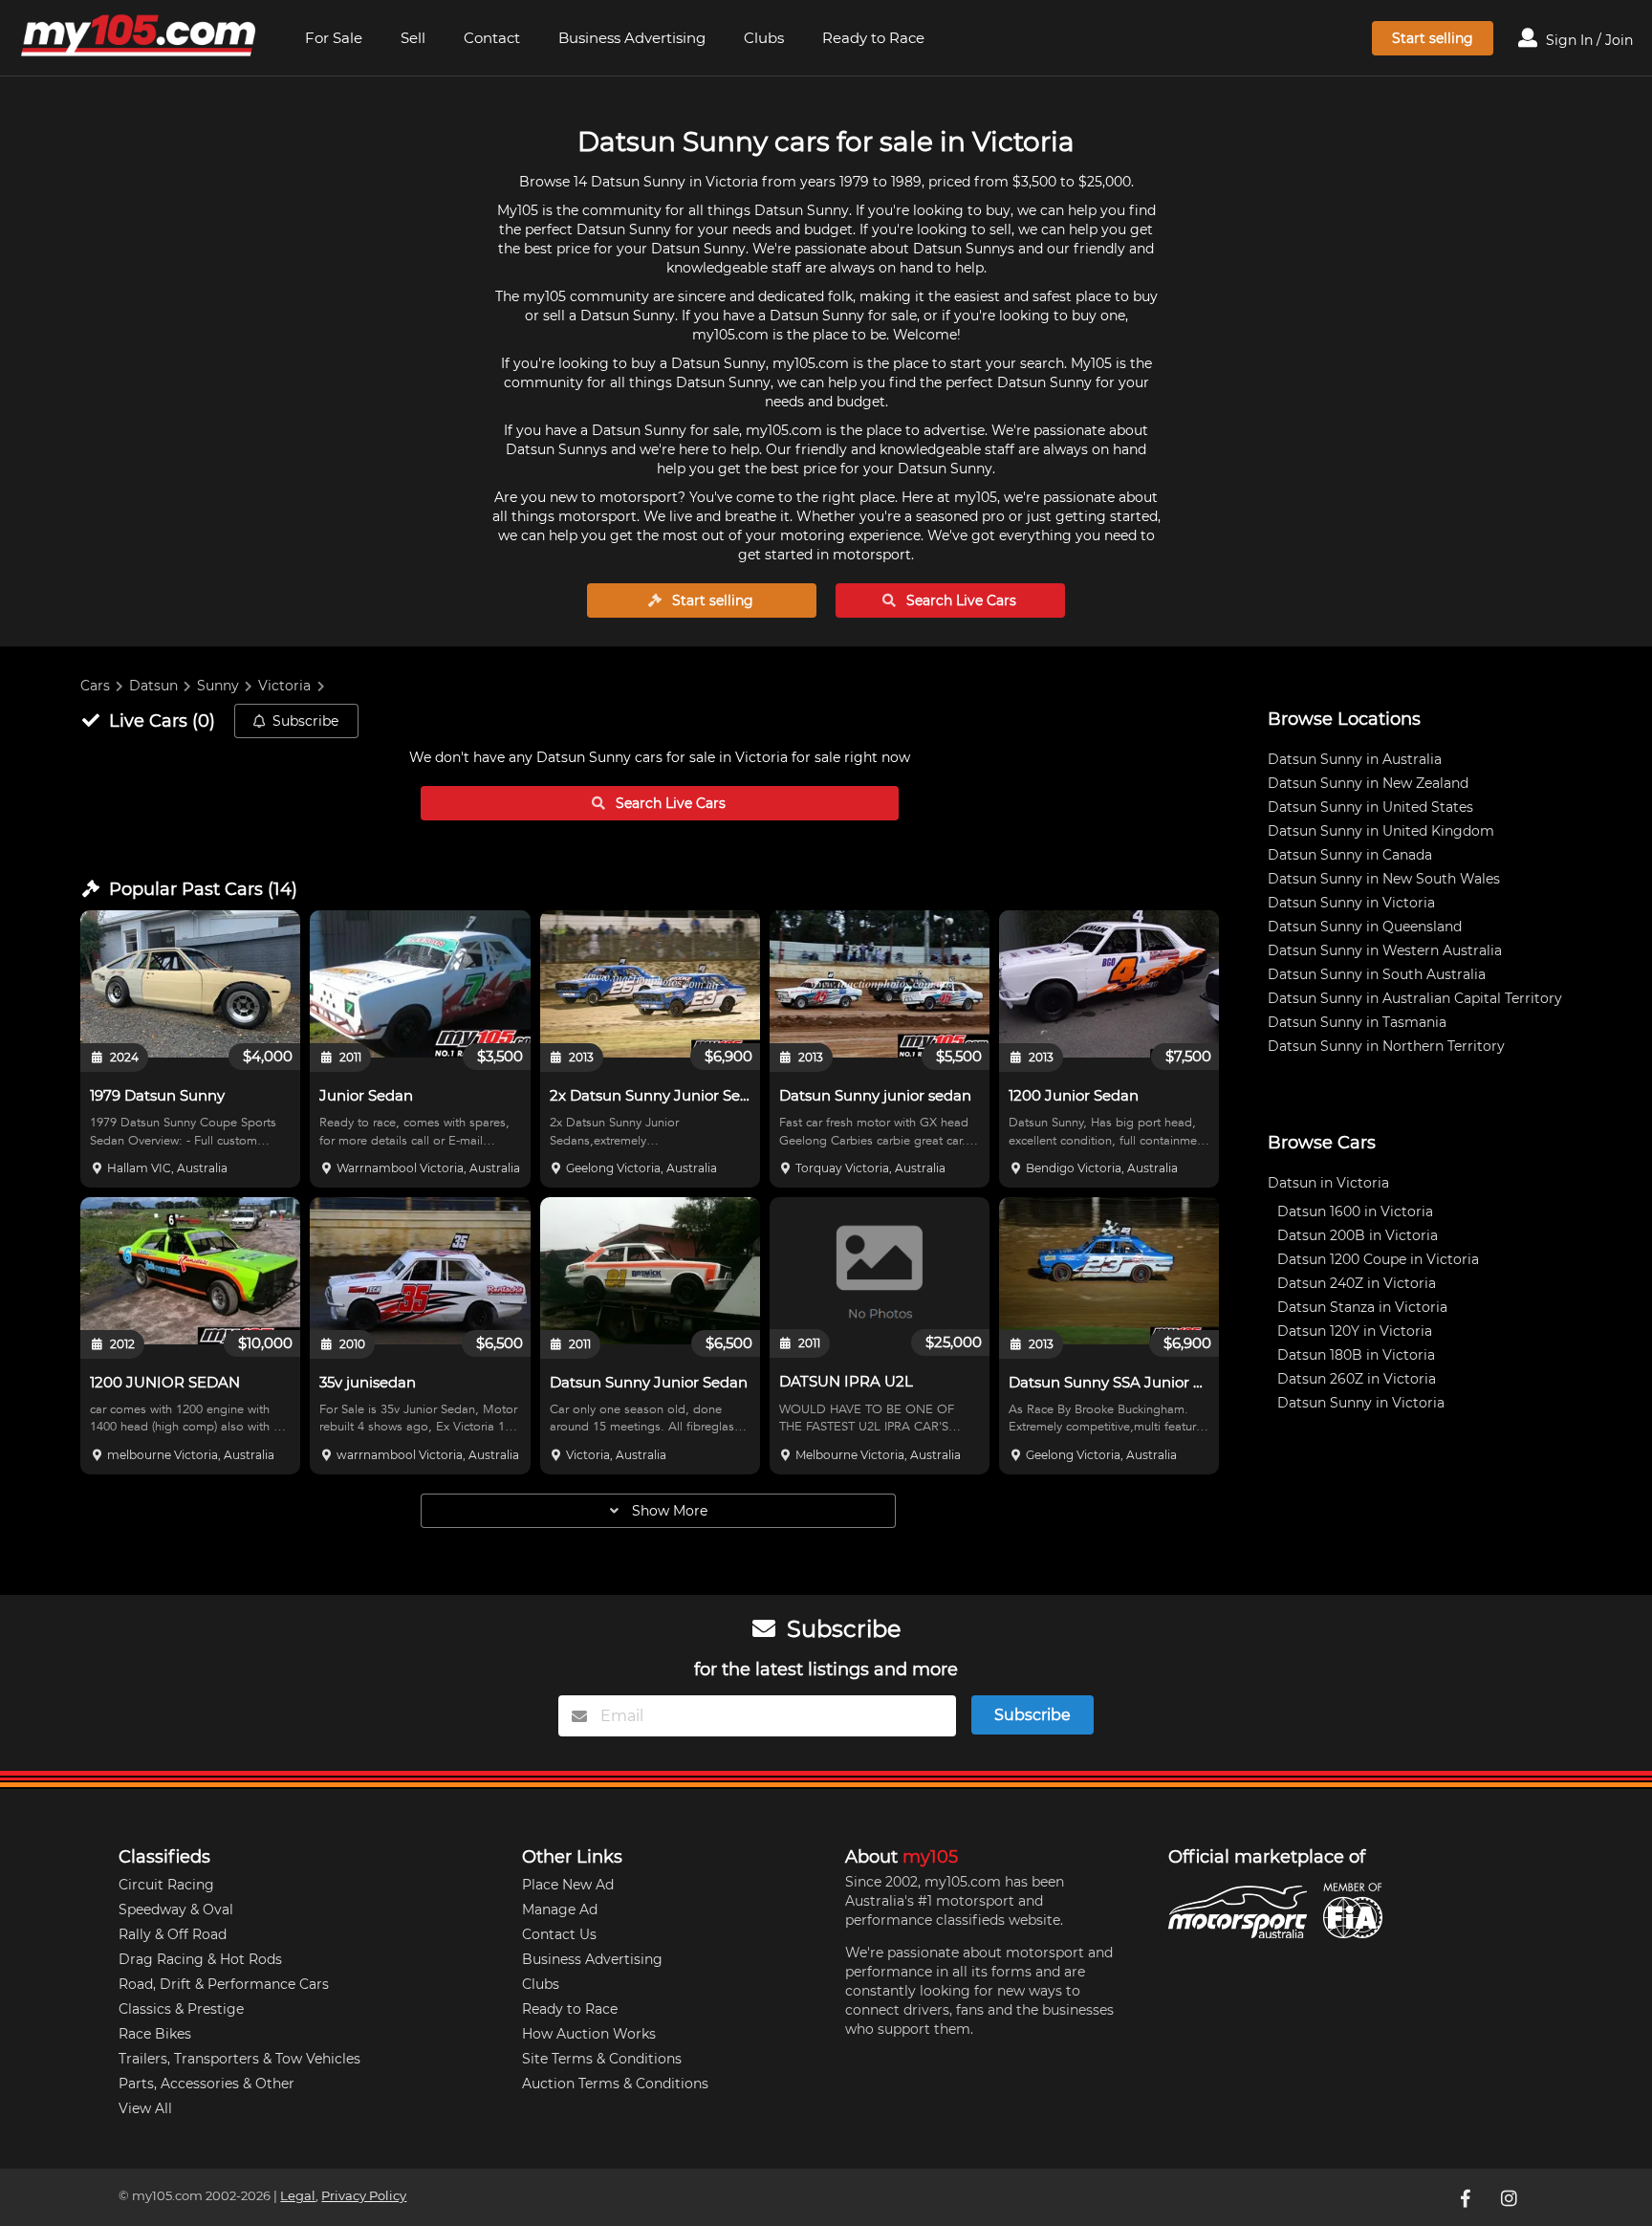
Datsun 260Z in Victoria (1357, 1379)
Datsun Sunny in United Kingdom (1381, 831)
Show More (668, 1511)
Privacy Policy (364, 2196)
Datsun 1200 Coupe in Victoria (1378, 1259)
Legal (298, 2196)
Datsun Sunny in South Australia (1377, 974)
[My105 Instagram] (1511, 2197)
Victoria (284, 686)
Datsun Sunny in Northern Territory (1386, 1046)
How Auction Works (589, 2034)
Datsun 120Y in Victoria (1355, 1331)
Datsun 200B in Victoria (1358, 1235)
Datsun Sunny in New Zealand (1368, 783)
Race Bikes (155, 2034)
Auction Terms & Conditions (615, 2084)
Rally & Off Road (173, 1934)
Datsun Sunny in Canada (1350, 855)
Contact (492, 38)
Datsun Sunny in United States (1370, 807)
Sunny (218, 686)
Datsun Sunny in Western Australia (1385, 950)
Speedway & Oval (176, 1910)
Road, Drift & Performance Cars (224, 1984)
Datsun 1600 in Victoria (1355, 1211)
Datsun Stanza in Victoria (1362, 1307)
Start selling (1433, 38)
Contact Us (559, 1934)
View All (145, 2108)
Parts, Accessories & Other (206, 2084)
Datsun (153, 686)
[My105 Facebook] (1467, 2197)
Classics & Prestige (181, 2009)
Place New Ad (568, 1885)
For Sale (334, 38)
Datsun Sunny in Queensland (1365, 927)
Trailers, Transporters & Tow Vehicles (239, 2059)
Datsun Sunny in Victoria (1351, 903)
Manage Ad (560, 1910)
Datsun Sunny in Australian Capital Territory (1415, 998)
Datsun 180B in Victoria (1356, 1355)
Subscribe (305, 721)
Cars (95, 686)
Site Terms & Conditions (602, 2059)
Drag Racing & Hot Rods (200, 1959)
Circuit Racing (166, 1885)
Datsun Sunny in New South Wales (1384, 879)
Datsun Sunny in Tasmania (1357, 1022)
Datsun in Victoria (1328, 1183)
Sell (413, 38)
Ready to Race (873, 38)
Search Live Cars (959, 600)
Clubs (764, 38)
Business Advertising (632, 38)
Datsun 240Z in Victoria (1357, 1283)
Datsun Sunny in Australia (1355, 759)
